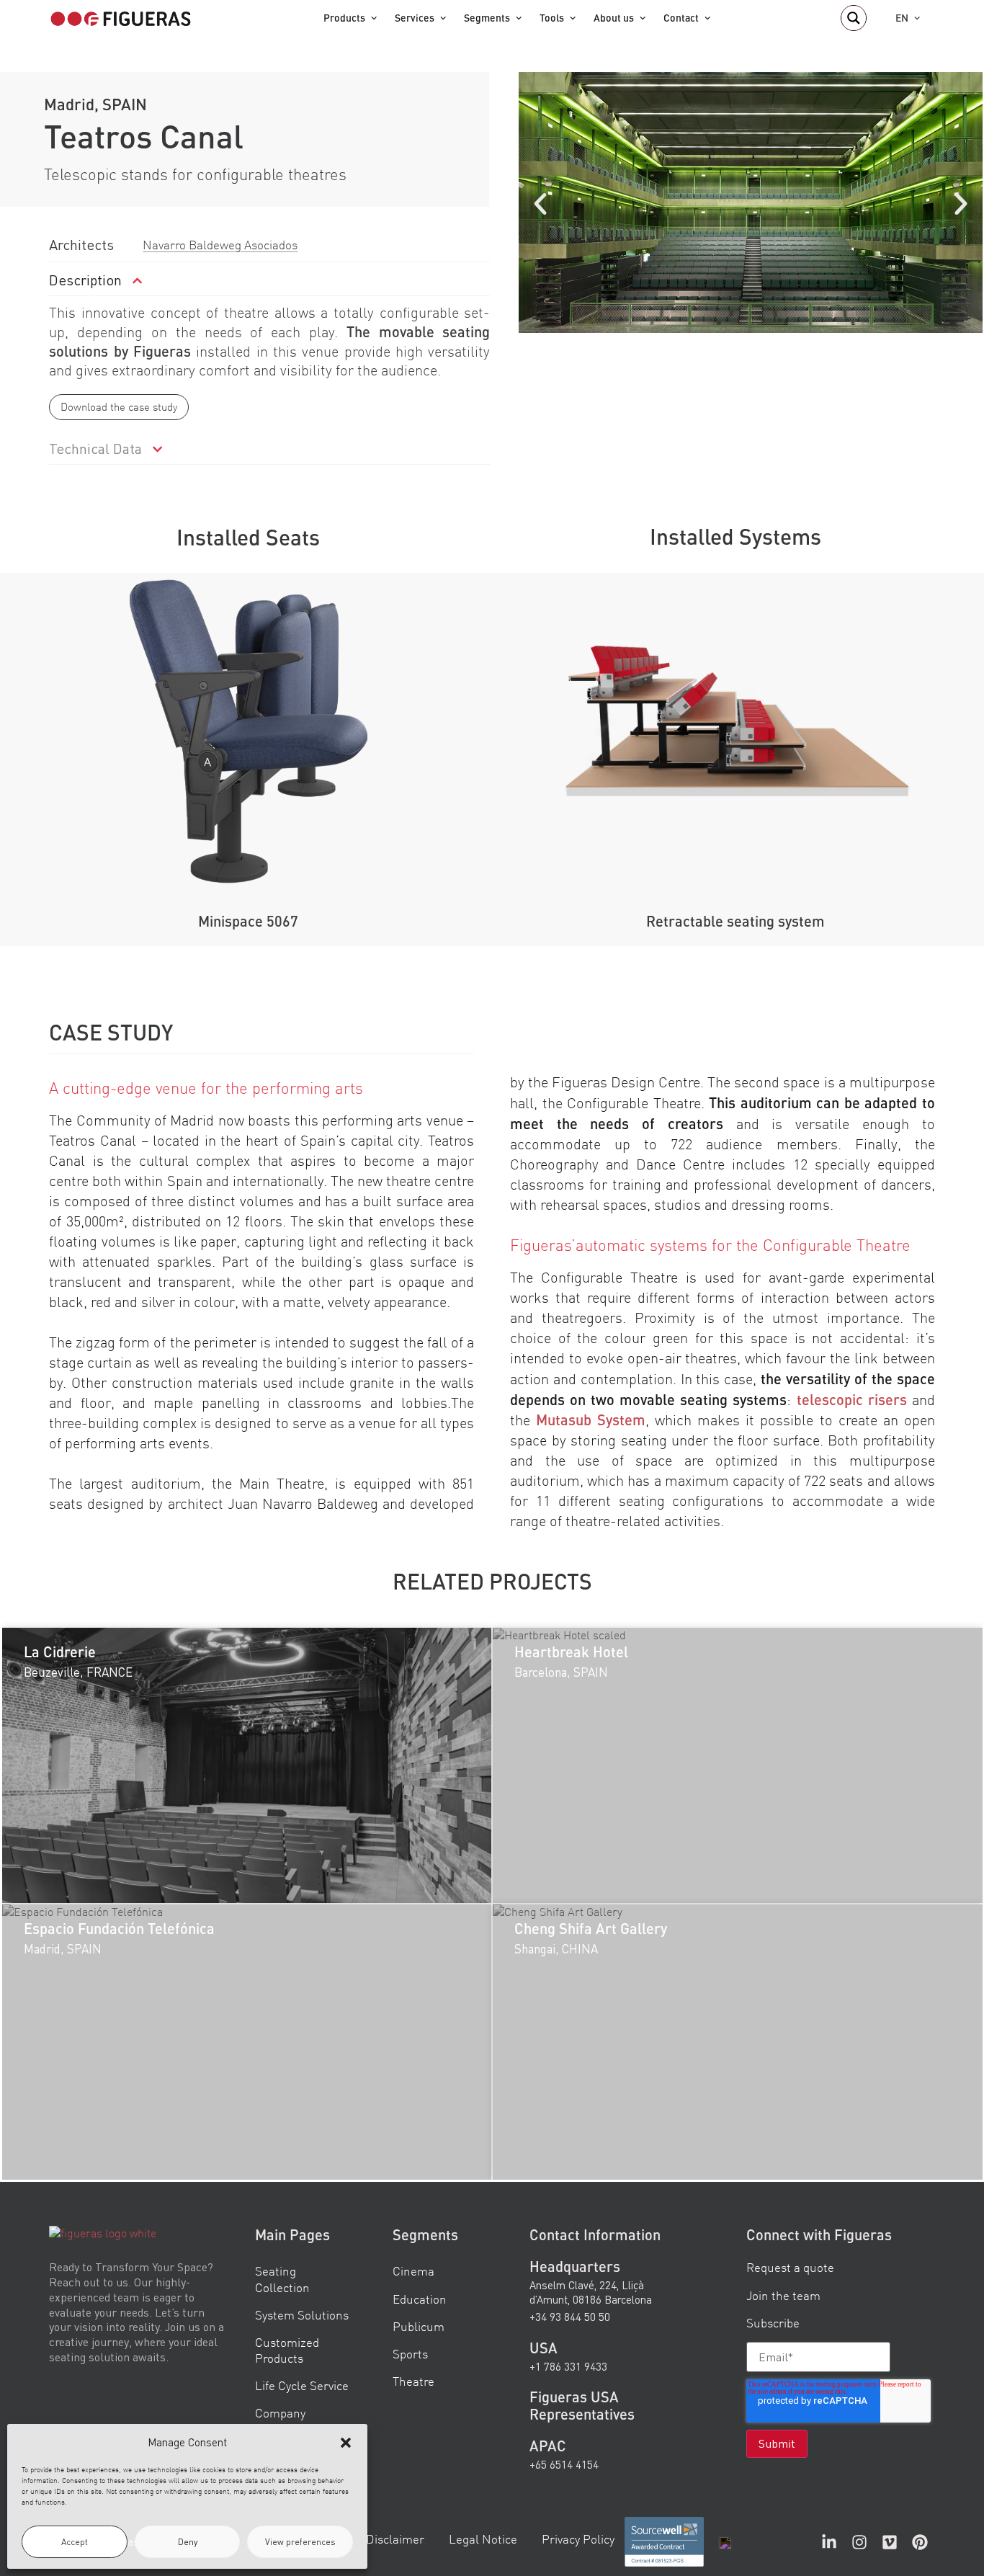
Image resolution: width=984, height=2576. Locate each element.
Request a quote (790, 2267)
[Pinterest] (920, 2542)
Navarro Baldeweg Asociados (220, 245)
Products (344, 18)
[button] (346, 2443)
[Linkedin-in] (829, 2542)
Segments (487, 18)
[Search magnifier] (854, 18)
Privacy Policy (578, 2539)
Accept (75, 2542)
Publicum (419, 2326)
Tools (552, 18)
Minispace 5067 (248, 921)
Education (420, 2298)
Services (415, 18)
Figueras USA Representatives (582, 2405)
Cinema (413, 2271)
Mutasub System (591, 1420)
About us (614, 18)
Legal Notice (483, 2539)
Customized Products (287, 2349)
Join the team (783, 2295)
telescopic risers (852, 1399)
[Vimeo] (890, 2542)
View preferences (300, 2542)
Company (280, 2413)
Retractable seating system (735, 921)
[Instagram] (859, 2542)
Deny (188, 2542)
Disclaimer (395, 2539)
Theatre (413, 2381)
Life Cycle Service (302, 2385)
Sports (410, 2353)
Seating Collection (282, 2279)
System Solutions (302, 2314)
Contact (681, 18)
